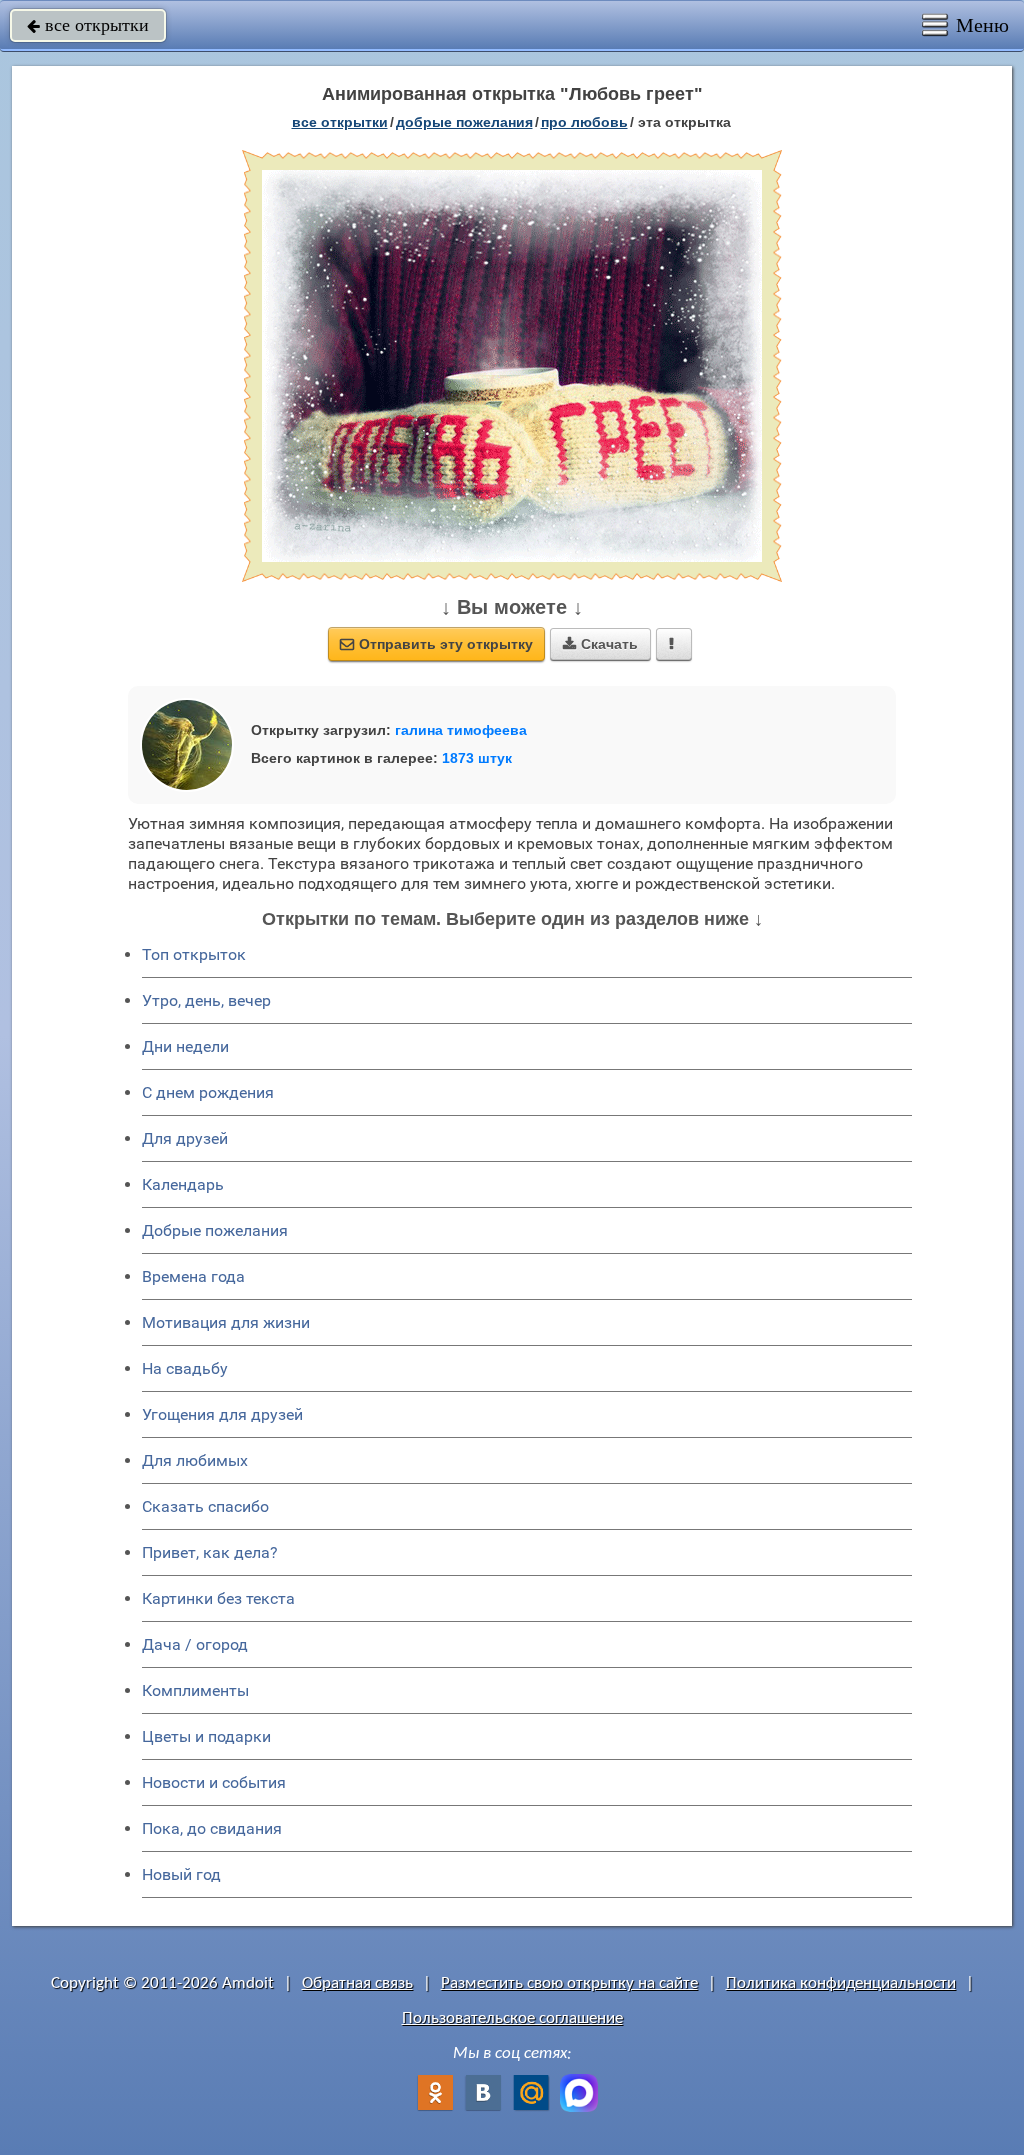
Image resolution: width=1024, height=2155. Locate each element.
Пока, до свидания (212, 1828)
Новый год (181, 1874)
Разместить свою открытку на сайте (569, 1983)
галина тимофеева (461, 730)
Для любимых (195, 1460)
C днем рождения (208, 1092)
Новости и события (214, 1782)
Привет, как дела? (210, 1552)
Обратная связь (357, 1983)
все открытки (88, 25)
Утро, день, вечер (206, 1000)
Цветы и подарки (206, 1736)
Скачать (600, 644)
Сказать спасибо (205, 1506)
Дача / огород (195, 1644)
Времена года (193, 1276)
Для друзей (185, 1138)
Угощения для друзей (222, 1414)
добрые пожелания (464, 122)
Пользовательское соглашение (512, 2018)
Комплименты (195, 1690)
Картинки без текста (218, 1598)
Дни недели (185, 1046)
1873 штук (477, 758)
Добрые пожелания (215, 1230)
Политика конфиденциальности (841, 1983)
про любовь (584, 122)
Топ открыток (194, 954)
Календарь (183, 1184)
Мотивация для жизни (226, 1322)
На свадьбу (185, 1368)
